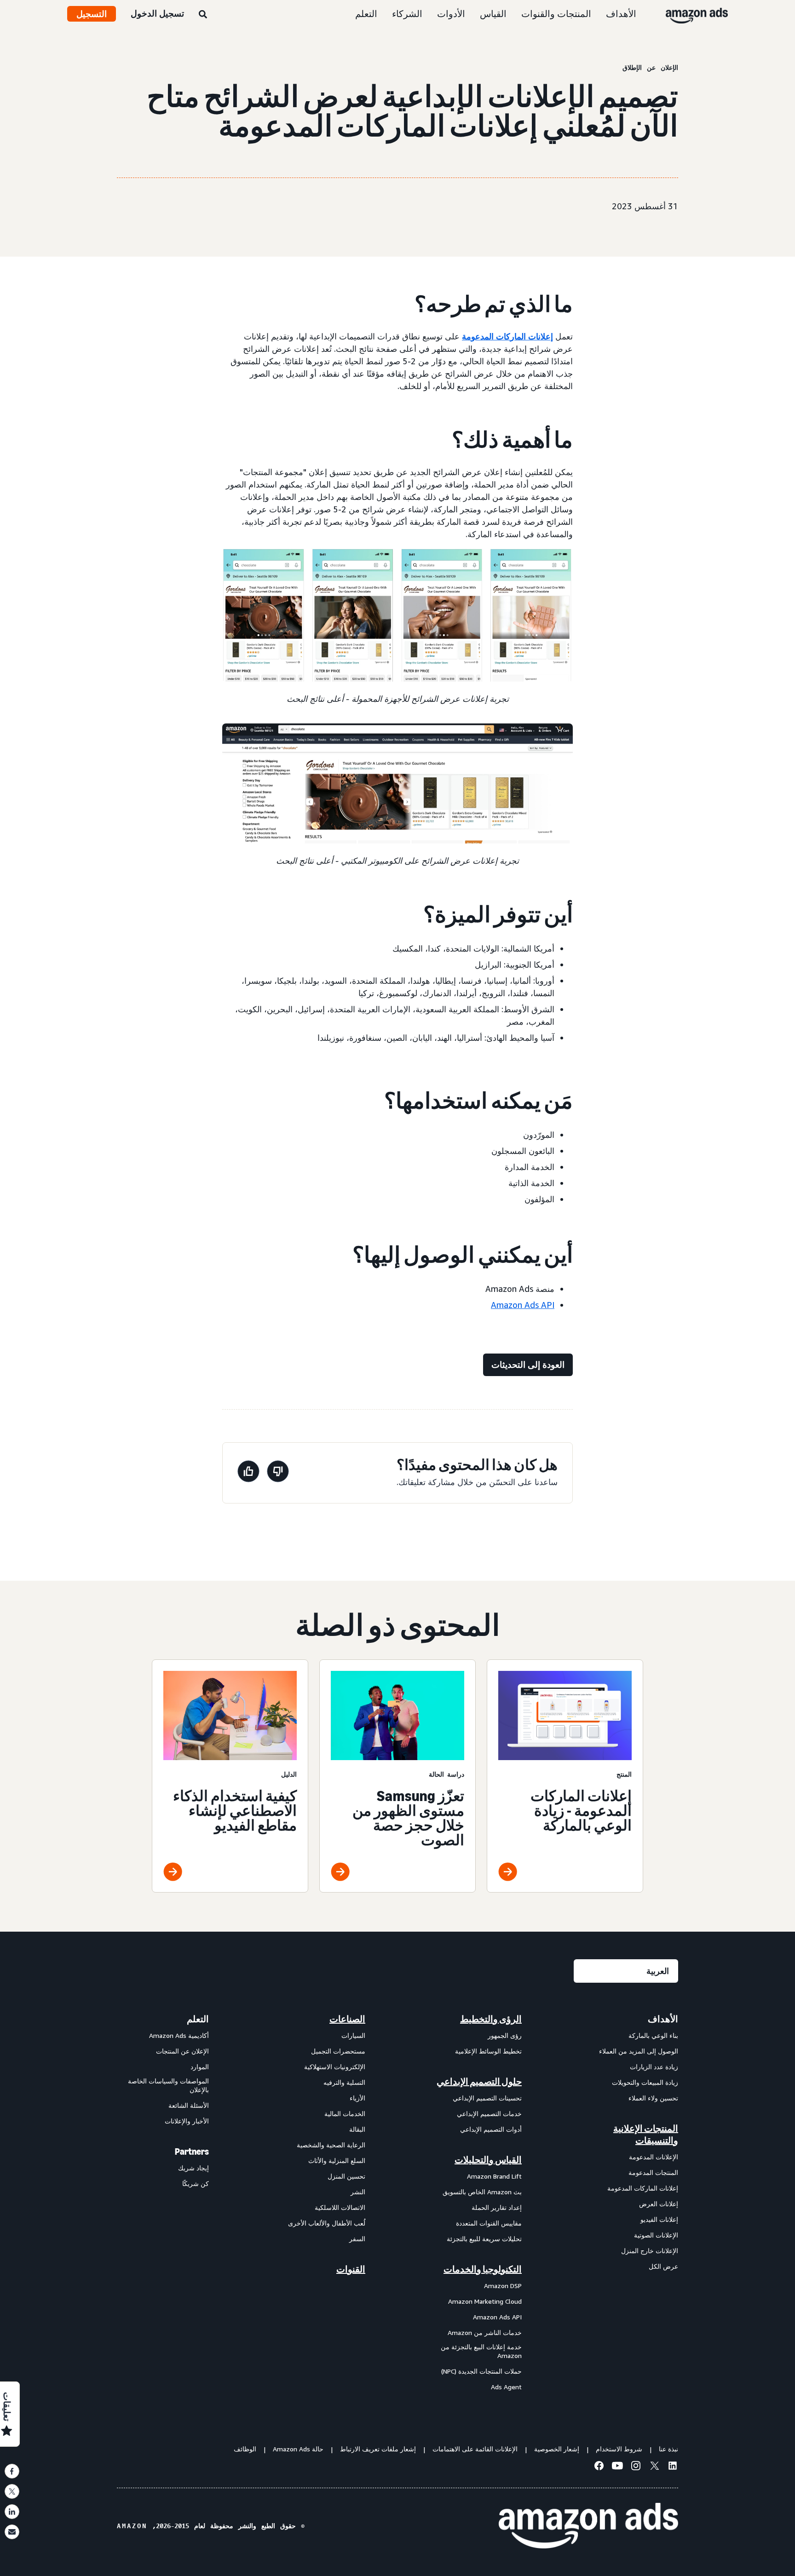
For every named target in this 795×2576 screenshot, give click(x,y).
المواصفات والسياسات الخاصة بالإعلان (168, 2085)
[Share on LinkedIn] (12, 2512)
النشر (358, 2192)
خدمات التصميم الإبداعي (489, 2114)
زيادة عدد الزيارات (654, 2067)
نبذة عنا (668, 2449)
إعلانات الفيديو (659, 2219)
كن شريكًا (196, 2183)
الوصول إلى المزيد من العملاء (639, 2051)
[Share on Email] (12, 2532)
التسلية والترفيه (344, 2082)
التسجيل (92, 14)
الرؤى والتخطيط (491, 2019)
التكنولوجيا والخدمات (483, 2269)
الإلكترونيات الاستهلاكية (335, 2067)
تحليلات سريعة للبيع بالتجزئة (484, 2239)
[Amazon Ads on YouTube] (617, 2467)
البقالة (357, 2129)
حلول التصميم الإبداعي (479, 2082)
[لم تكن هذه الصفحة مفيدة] (278, 1473)
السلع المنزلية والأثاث (337, 2160)
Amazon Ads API (523, 1305)
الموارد (200, 2067)
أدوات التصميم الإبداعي (491, 2129)
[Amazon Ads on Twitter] (654, 2467)
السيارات (353, 2035)
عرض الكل (663, 2266)
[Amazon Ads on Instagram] (636, 2467)
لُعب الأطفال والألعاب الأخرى (327, 2223)
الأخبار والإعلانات (187, 2121)
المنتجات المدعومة (653, 2172)
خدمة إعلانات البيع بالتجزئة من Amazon (481, 2351)
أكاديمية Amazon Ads (179, 2035)
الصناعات (347, 2019)
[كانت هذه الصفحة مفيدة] (248, 1473)
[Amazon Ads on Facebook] (599, 2467)
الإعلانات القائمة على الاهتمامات (475, 2449)
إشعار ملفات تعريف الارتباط (378, 2449)
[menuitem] (632, 2203)
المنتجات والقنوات (556, 14)
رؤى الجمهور (505, 2035)
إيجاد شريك (193, 2168)
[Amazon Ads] (704, 14)
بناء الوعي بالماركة (653, 2035)
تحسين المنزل (346, 2176)
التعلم (366, 14)
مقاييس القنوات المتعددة (489, 2223)
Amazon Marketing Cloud (485, 2301)
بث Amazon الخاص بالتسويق (482, 2192)
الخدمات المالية (345, 2114)
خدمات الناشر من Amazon (485, 2332)
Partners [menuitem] (192, 2151)
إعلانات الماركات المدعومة (507, 336)
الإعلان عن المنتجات (182, 2051)
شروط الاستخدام (619, 2449)
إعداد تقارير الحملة (497, 2207)
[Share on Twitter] (12, 2491)
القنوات (351, 2269)
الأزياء (357, 2098)
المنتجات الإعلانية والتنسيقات (646, 2134)
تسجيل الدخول (157, 13)
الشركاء (407, 14)
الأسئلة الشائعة (189, 2105)
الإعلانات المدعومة (654, 2157)
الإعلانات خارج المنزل (650, 2251)
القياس (493, 14)
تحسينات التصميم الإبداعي (487, 2098)
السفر (357, 2239)
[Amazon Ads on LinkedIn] (673, 2467)
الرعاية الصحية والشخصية (331, 2145)
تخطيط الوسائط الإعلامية (488, 2051)
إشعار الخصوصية (557, 2449)
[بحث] (203, 15)
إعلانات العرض (659, 2204)
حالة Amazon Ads (298, 2449)
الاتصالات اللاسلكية (340, 2207)
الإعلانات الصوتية (656, 2235)
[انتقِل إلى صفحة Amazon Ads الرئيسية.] (588, 2526)
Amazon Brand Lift (494, 2176)
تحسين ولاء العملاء (653, 2098)
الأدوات (451, 14)
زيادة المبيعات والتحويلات (645, 2082)
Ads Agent (506, 2387)
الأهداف (621, 14)
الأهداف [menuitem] (663, 2019)
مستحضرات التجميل (338, 2051)
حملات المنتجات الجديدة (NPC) (481, 2371)
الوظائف (245, 2449)
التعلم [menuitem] (198, 2019)
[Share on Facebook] (12, 2471)
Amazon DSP (503, 2286)
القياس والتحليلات (488, 2160)
